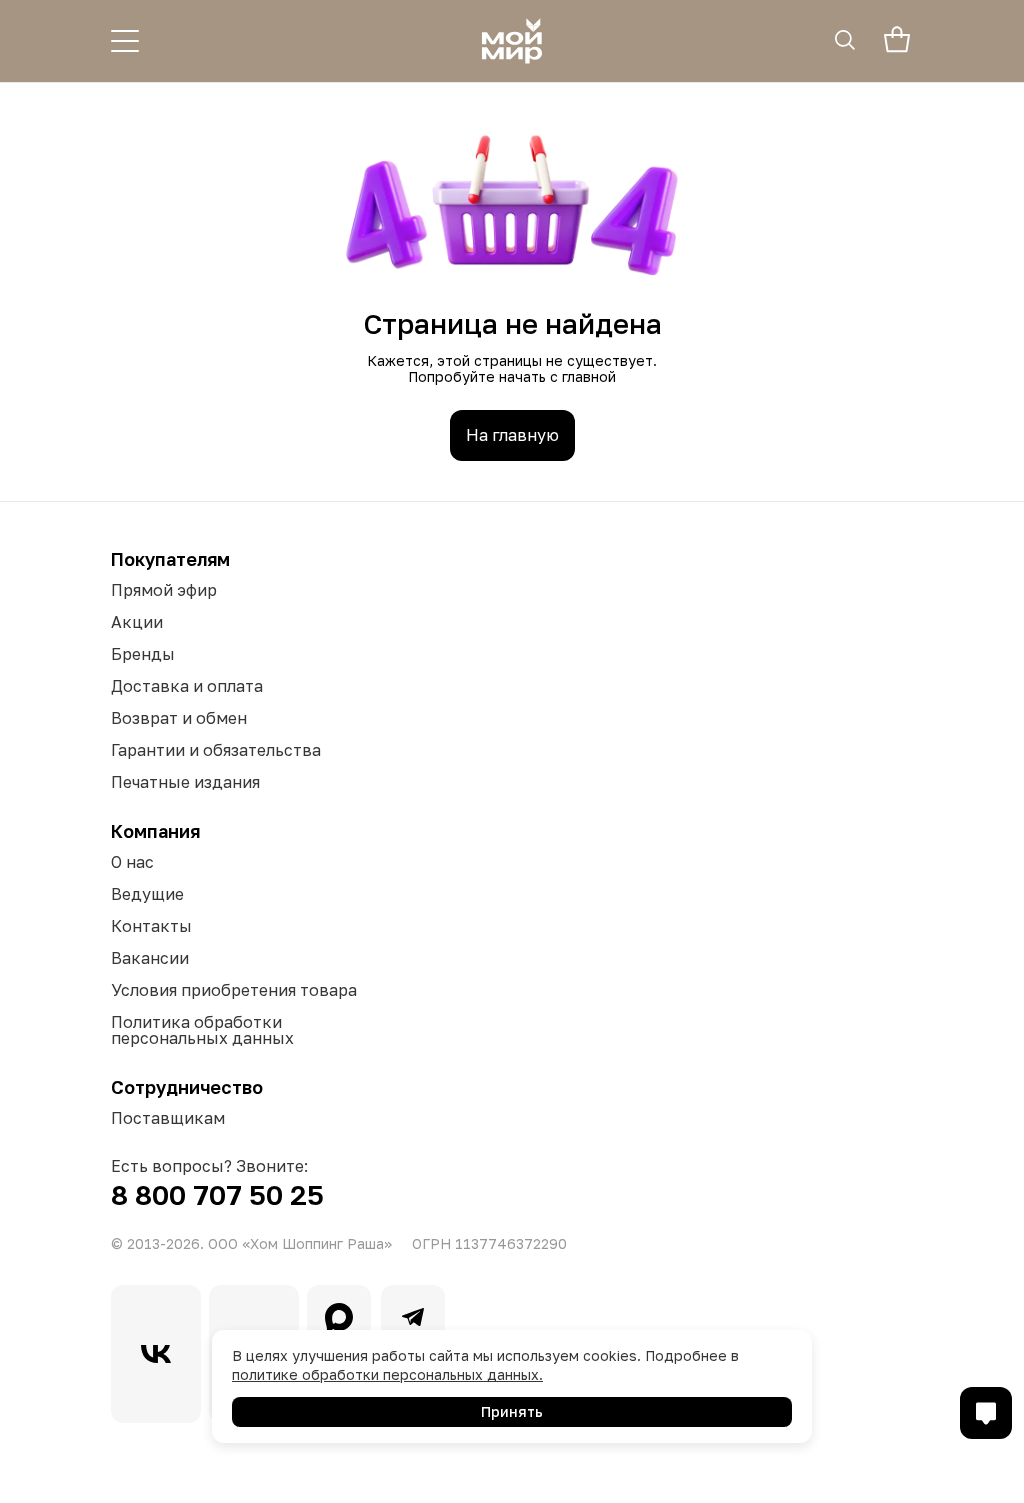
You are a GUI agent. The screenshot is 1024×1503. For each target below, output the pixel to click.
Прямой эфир (164, 590)
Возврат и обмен (179, 718)
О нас (132, 862)
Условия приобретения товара (234, 990)
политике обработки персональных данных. (387, 1374)
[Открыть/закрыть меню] (125, 41)
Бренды (143, 654)
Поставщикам (168, 1118)
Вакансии (150, 958)
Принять (512, 1411)
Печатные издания (185, 782)
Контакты (151, 926)
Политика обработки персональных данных (202, 1030)
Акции (137, 622)
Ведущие (147, 894)
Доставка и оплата (187, 686)
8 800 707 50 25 (217, 1194)
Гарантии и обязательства (216, 750)
